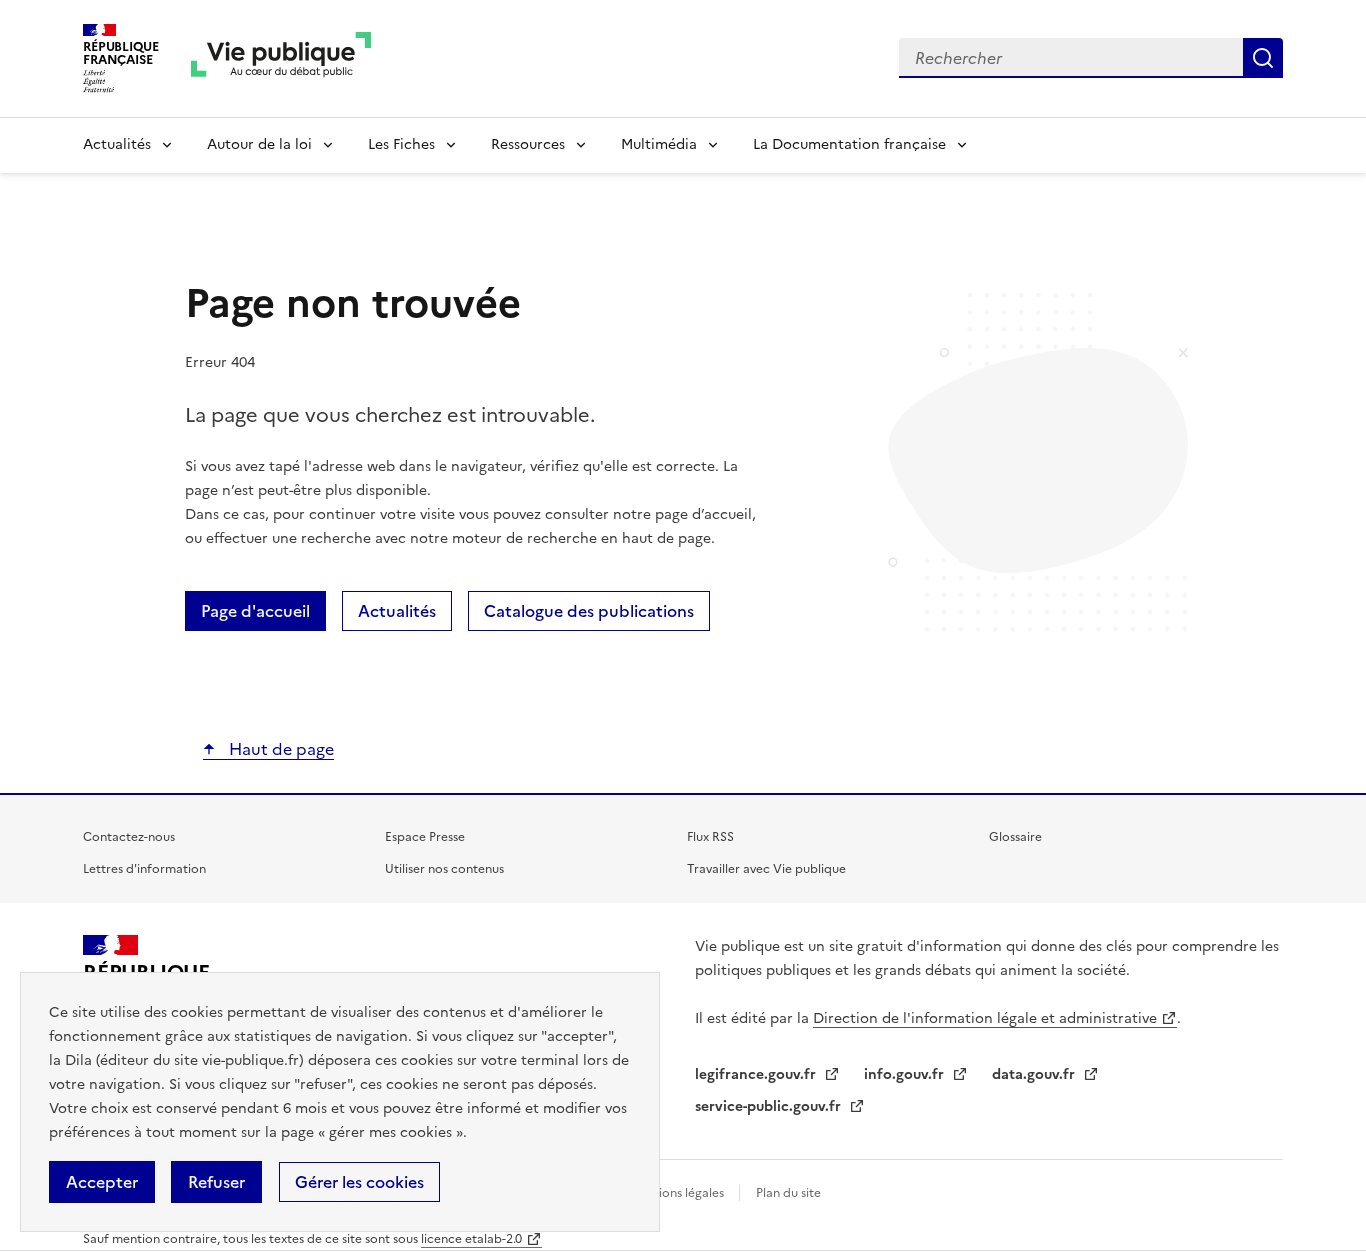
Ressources (528, 144)
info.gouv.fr (906, 1074)
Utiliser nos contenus (444, 869)
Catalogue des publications (589, 611)
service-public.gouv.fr (770, 1106)
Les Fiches (401, 144)
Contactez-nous (129, 837)
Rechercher (1263, 58)
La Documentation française (849, 144)
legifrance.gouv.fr (757, 1074)
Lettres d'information (144, 869)
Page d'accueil (255, 611)
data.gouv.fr (1035, 1074)
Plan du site (788, 1193)
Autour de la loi (259, 144)
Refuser (216, 1182)
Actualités (117, 144)
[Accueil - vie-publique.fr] (281, 58)
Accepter (102, 1182)
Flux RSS (710, 837)
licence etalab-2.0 (471, 1239)
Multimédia (659, 144)
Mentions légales (678, 1193)
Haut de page (279, 749)
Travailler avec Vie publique (766, 869)
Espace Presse (425, 837)
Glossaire (1015, 837)
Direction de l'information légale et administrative (985, 1018)
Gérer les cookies (359, 1182)
